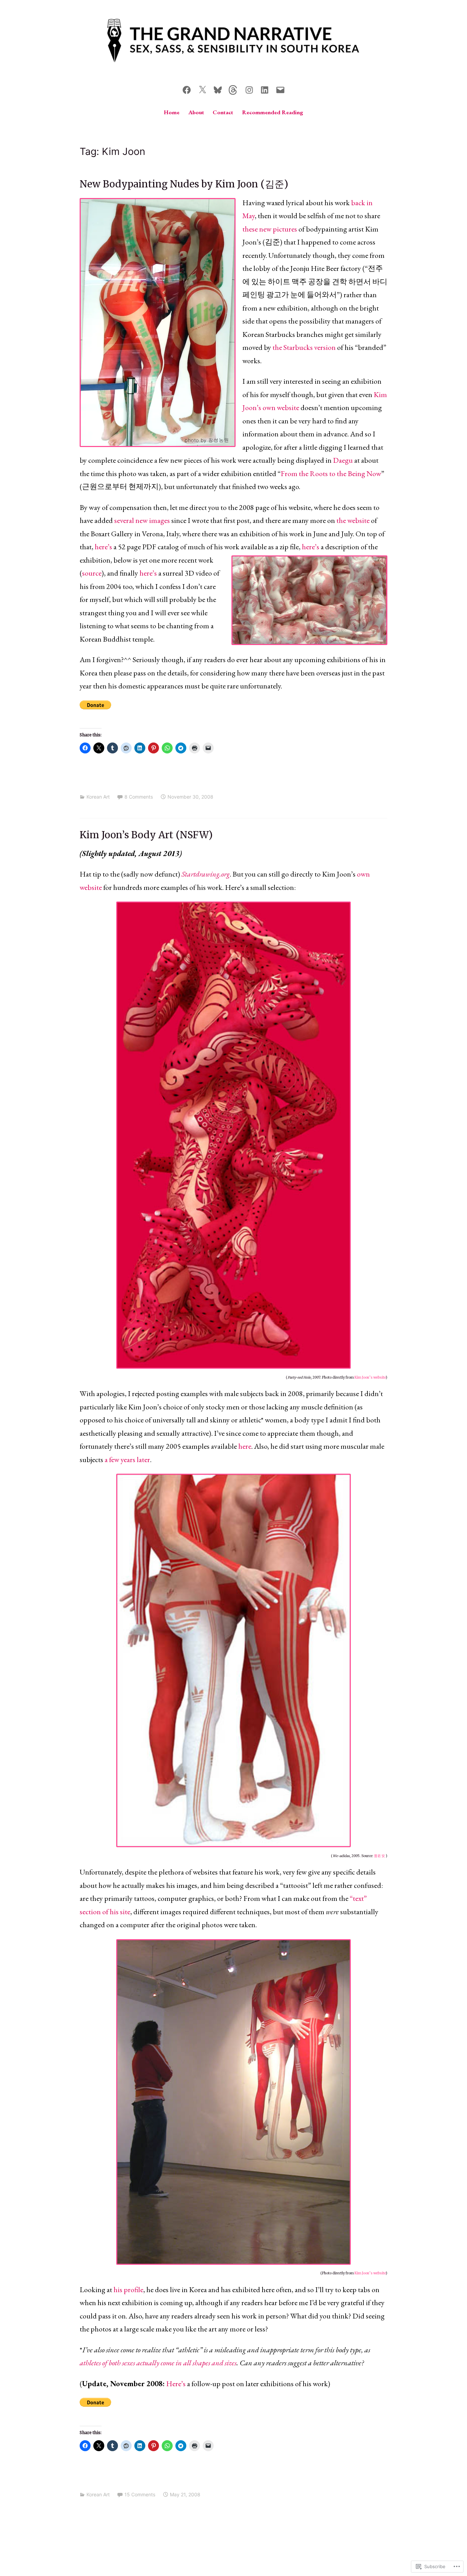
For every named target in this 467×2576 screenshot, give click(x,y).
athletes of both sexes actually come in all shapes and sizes (158, 2363)
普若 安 (380, 1856)
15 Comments (140, 2494)
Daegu (343, 460)
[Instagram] (249, 89)
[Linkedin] (265, 89)
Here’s (176, 2384)
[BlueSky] (218, 89)
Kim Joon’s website (370, 1377)
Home (172, 112)
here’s (103, 547)
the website (353, 520)
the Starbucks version (304, 347)
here (245, 1446)
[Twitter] (202, 89)
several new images (142, 520)
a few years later (127, 1460)
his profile (128, 2290)
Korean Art (98, 797)
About (196, 112)
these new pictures (270, 229)
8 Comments (139, 797)
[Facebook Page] (187, 89)
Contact (223, 112)
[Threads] (233, 89)
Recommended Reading (273, 112)
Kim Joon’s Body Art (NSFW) (146, 835)
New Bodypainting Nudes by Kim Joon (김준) (184, 184)
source (92, 573)
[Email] (280, 89)
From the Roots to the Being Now (331, 474)
